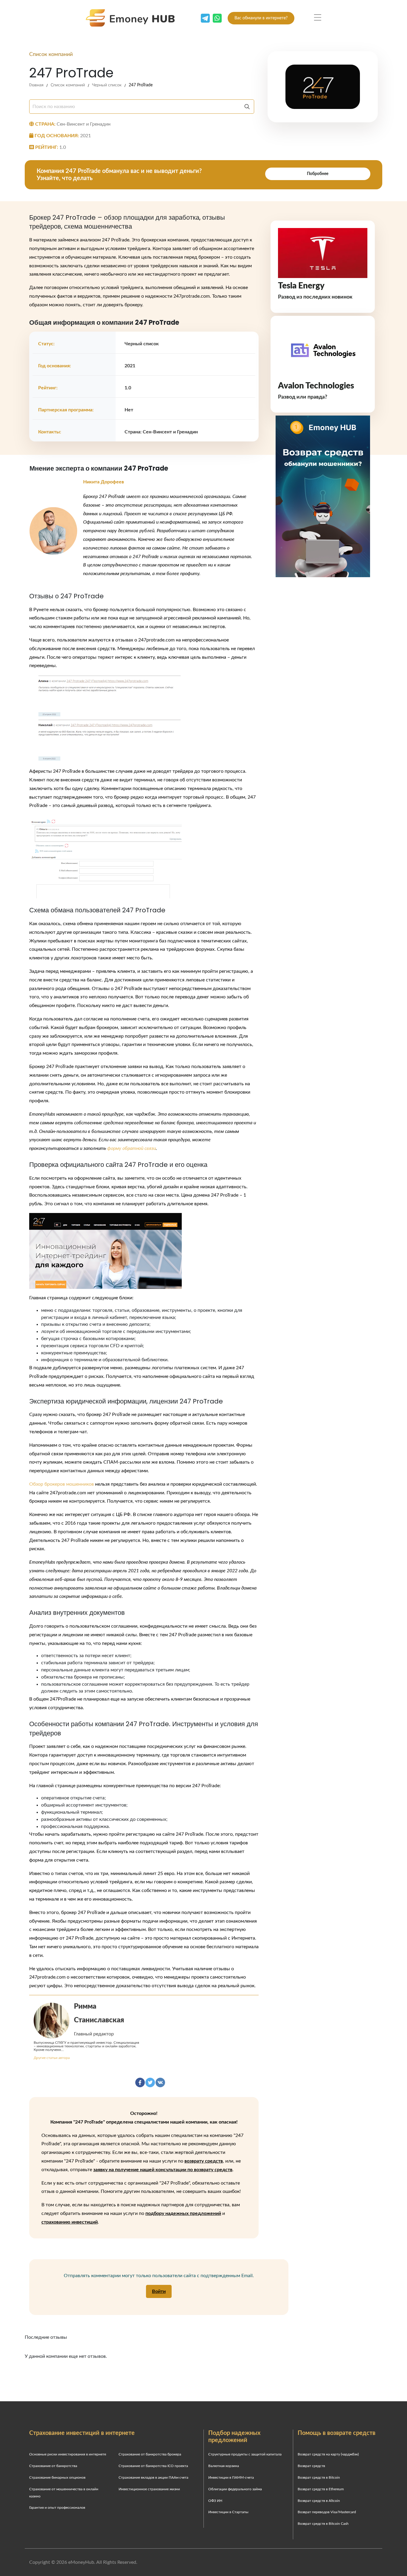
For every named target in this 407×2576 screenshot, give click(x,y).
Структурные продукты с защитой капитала (245, 2454)
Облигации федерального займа (235, 2489)
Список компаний (68, 85)
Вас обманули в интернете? (261, 18)
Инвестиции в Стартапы (228, 2512)
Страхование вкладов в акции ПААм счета (153, 2477)
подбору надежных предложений (183, 2213)
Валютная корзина (224, 2466)
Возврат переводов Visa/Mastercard (327, 2512)
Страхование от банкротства (53, 2466)
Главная (36, 85)
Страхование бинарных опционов (57, 2477)
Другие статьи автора (52, 2058)
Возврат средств (311, 2466)
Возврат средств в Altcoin (319, 2501)
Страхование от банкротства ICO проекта (153, 2466)
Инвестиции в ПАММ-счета (231, 2477)
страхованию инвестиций (70, 2222)
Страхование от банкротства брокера (150, 2454)
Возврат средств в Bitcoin (319, 2477)
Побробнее (318, 174)
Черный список (107, 85)
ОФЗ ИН (215, 2501)
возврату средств (204, 2161)
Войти (159, 2291)
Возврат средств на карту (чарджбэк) (328, 2454)
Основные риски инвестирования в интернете (68, 2454)
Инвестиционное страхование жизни (149, 2489)
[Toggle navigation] (318, 18)
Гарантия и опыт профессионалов (57, 2508)
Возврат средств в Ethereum (321, 2489)
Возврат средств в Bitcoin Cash (323, 2524)
